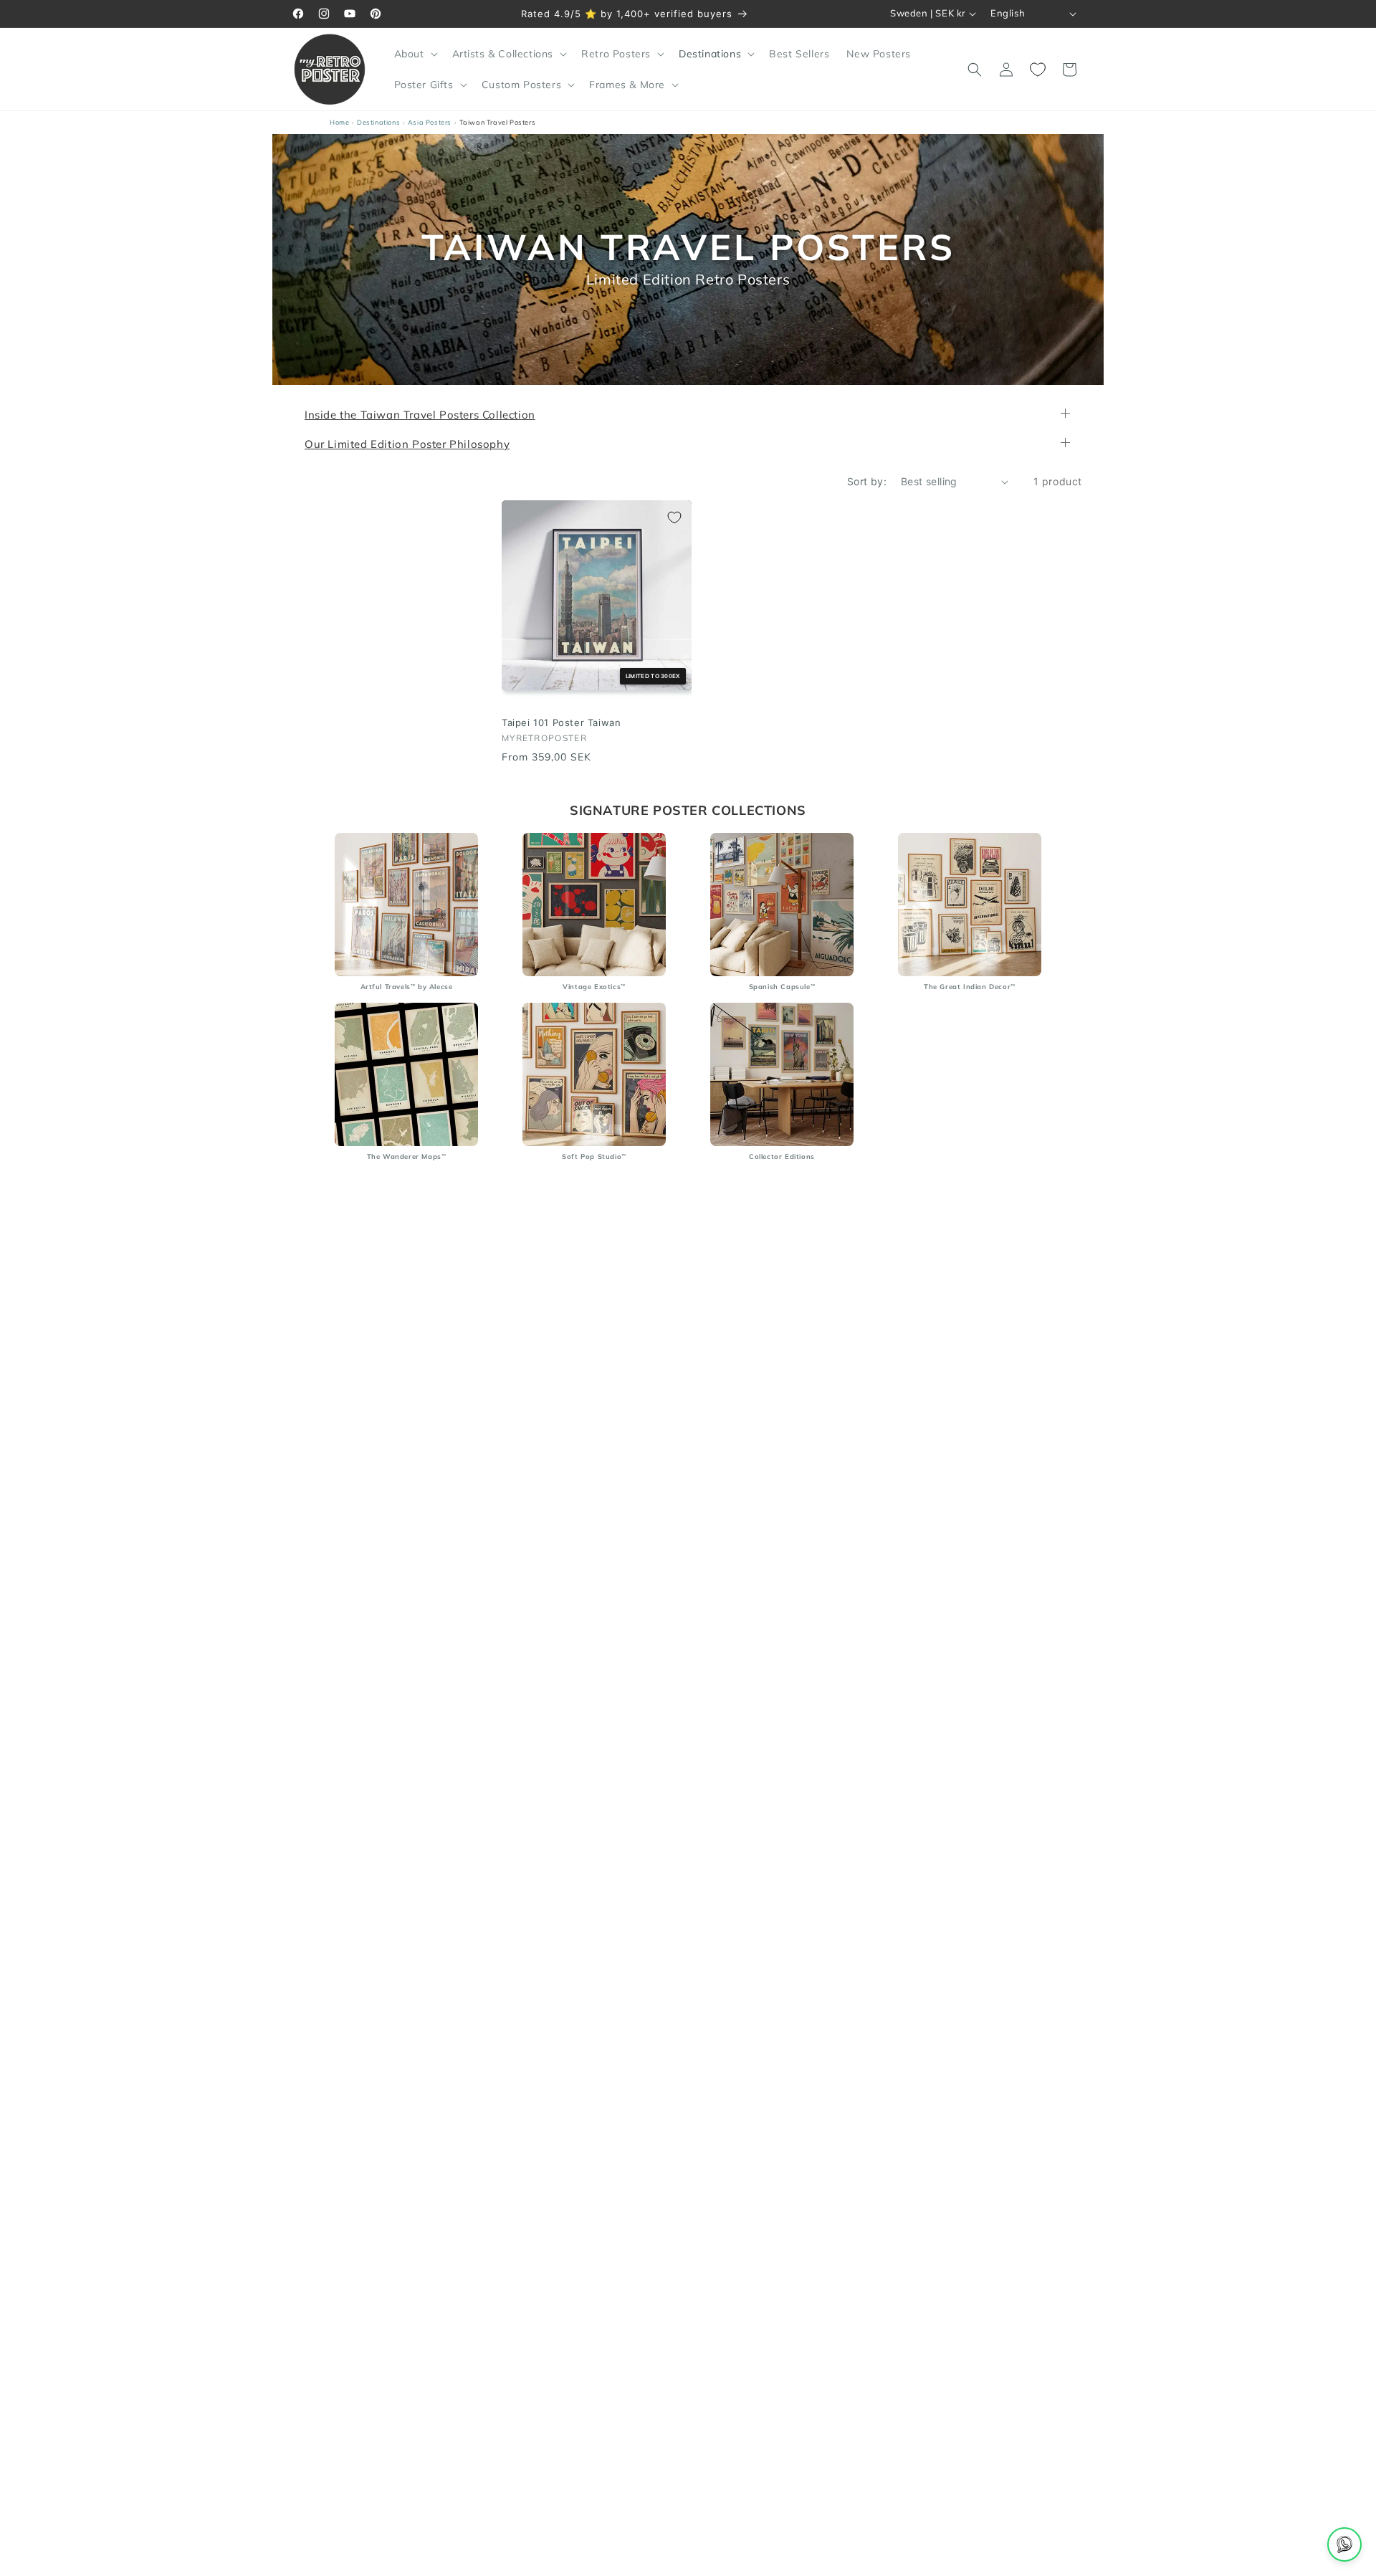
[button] (415, 54)
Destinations (378, 122)
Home (339, 122)
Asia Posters (430, 122)
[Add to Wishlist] (674, 517)
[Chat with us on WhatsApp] (1344, 2544)
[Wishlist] (1038, 70)
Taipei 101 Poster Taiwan (561, 723)
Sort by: (867, 481)
